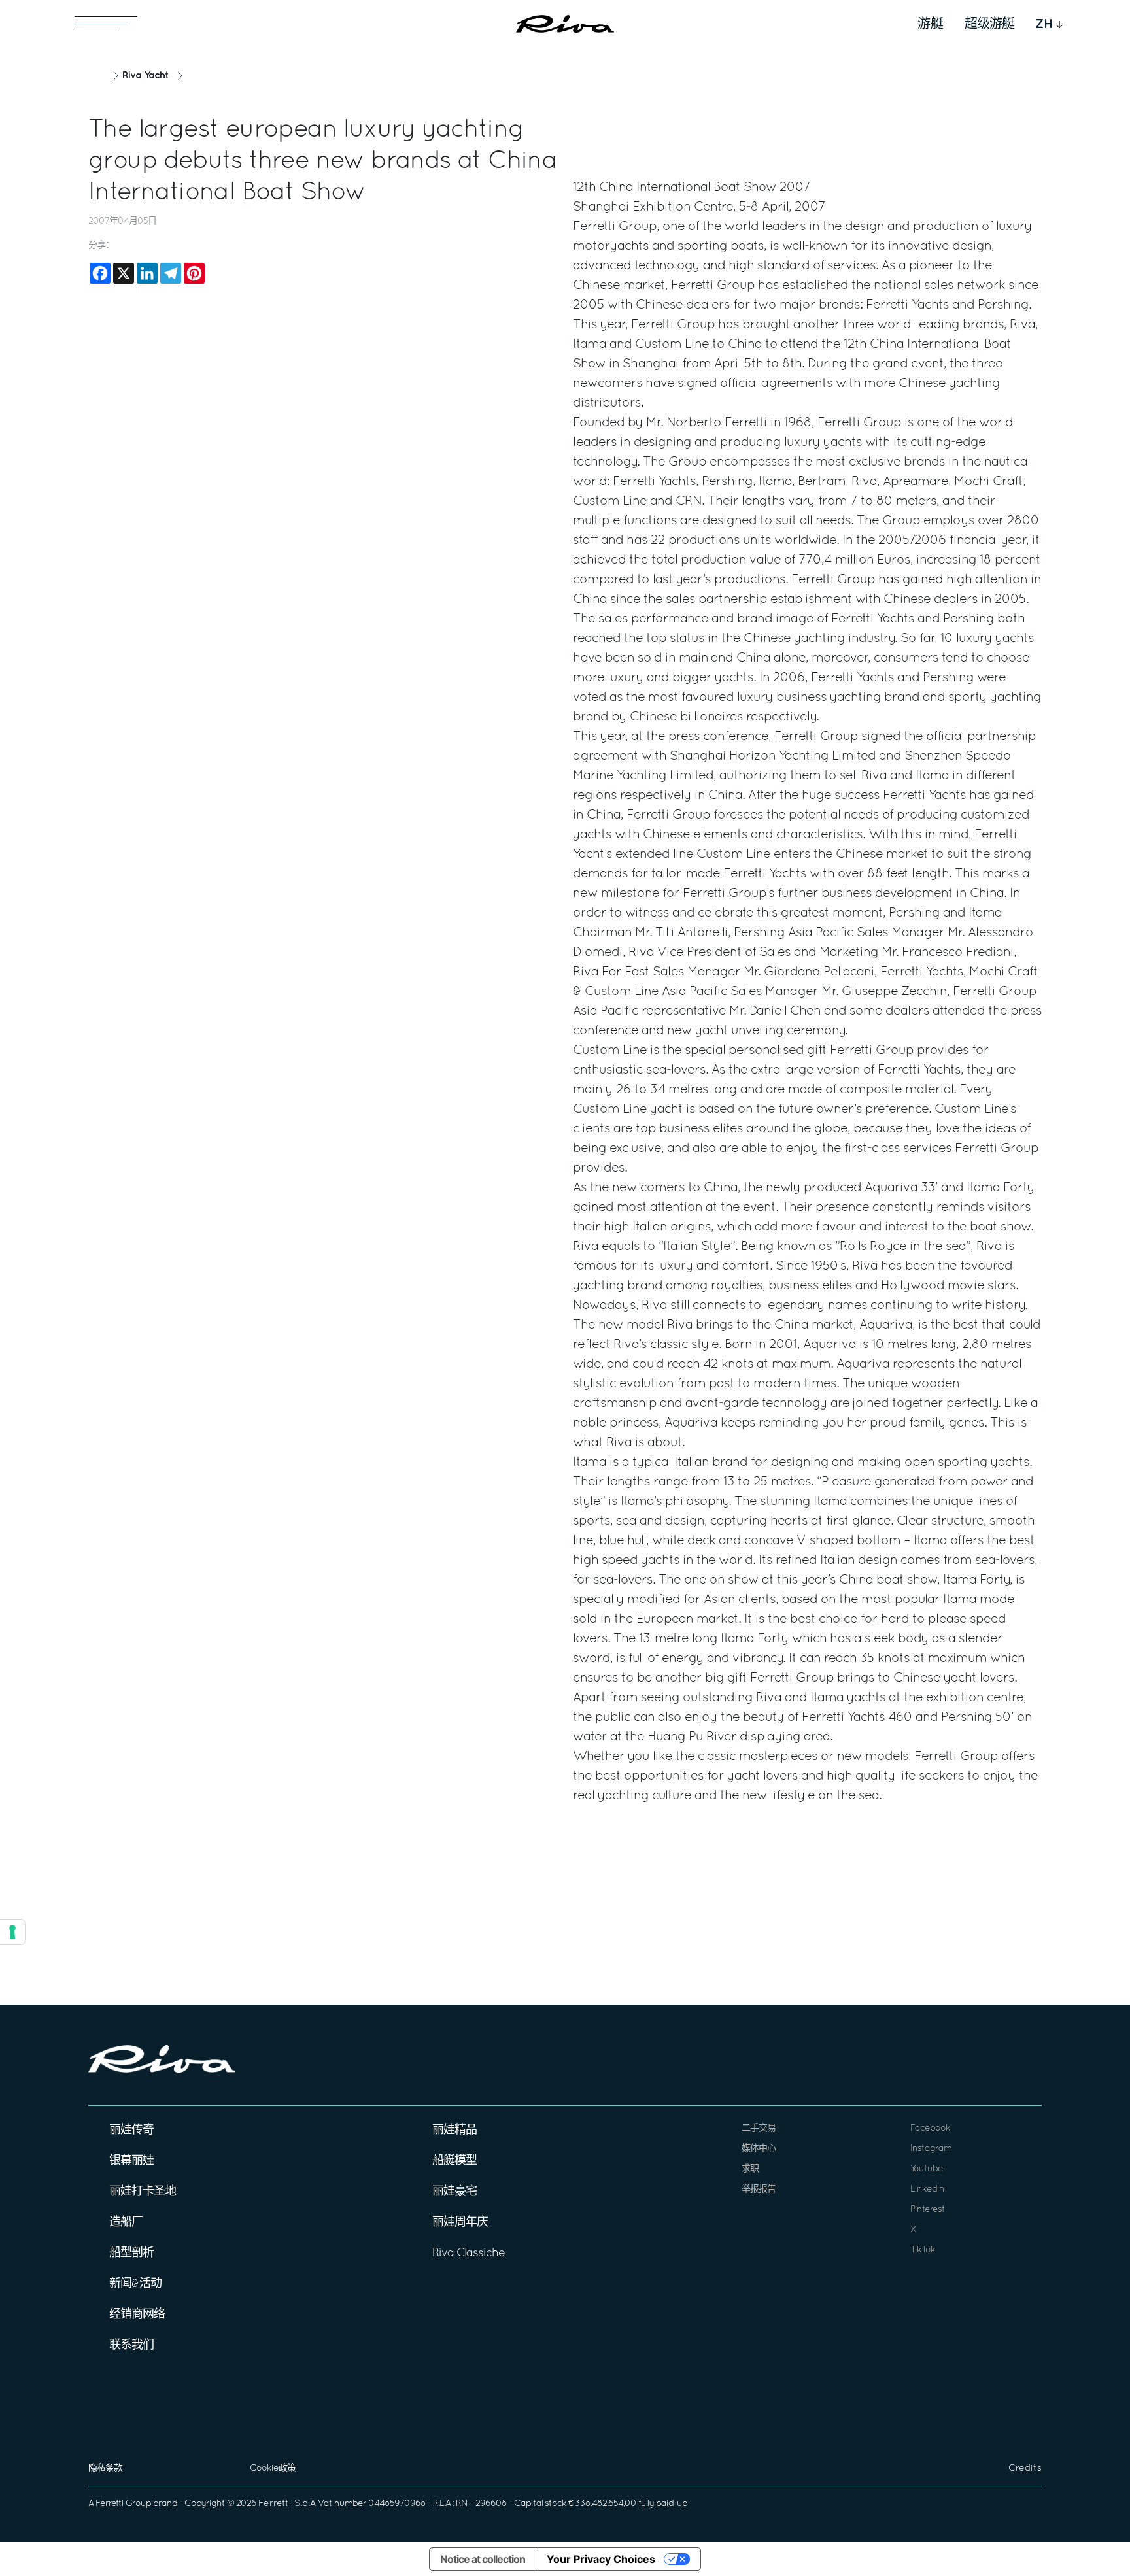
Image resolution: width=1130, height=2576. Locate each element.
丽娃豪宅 (454, 2192)
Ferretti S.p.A (287, 2504)
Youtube (927, 2169)
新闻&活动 (135, 2284)
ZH (1044, 24)
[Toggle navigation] (106, 24)
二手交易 (759, 2128)
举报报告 (759, 2189)
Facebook (930, 2128)
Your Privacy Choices (601, 2559)
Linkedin (927, 2189)
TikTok (923, 2250)
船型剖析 (131, 2253)
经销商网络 (137, 2315)
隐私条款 (105, 2468)
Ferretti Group (123, 2504)
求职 (750, 2169)
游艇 (931, 24)
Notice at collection (483, 2559)
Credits (1025, 2468)
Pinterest (928, 2210)
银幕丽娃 (131, 2161)
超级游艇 (989, 24)
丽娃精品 (454, 2130)
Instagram (931, 2149)
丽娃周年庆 (460, 2223)
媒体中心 (759, 2149)
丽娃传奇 (131, 2130)
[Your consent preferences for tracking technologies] (12, 1932)
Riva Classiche (469, 2253)
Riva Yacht (145, 76)
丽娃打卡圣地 (143, 2192)
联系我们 (131, 2346)
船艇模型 (454, 2161)
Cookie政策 (273, 2468)
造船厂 (126, 2223)
